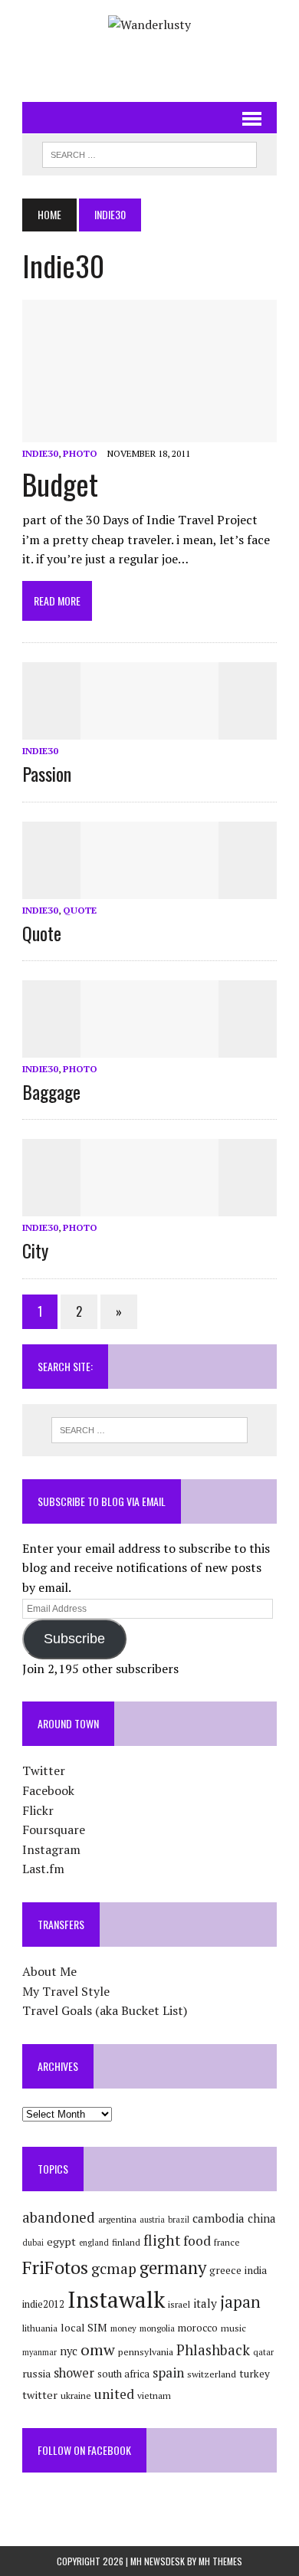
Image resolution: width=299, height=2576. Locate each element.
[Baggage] (149, 1047)
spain (168, 2373)
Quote (80, 910)
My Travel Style (66, 1991)
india (256, 2270)
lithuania (40, 2328)
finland (126, 2242)
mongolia (157, 2328)
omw (98, 2350)
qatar (263, 2352)
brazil (179, 2220)
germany (173, 2267)
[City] (149, 1206)
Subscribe (74, 1639)
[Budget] (149, 432)
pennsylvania (146, 2352)
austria (152, 2220)
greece (225, 2270)
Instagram (51, 1849)
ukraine (76, 2396)
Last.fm (43, 1869)
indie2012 (43, 2304)
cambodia (219, 2218)
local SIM (84, 2328)
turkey (255, 2374)
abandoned (59, 2217)
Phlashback (213, 2350)
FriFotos (55, 2267)
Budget (60, 484)
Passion (47, 773)
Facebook (48, 1790)
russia (36, 2374)
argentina (117, 2219)
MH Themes (220, 2561)
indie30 (40, 453)
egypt (61, 2241)
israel (179, 2304)
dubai (33, 2243)
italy (205, 2303)
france (227, 2242)
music (233, 2328)
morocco (198, 2328)
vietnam (154, 2396)
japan (240, 2302)
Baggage (51, 1091)
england (94, 2243)
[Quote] (149, 888)
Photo (80, 453)
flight (162, 2240)
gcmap (114, 2269)
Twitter (44, 1770)
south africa (123, 2374)
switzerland (212, 2374)
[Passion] (149, 730)
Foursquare (54, 1829)
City (35, 1250)
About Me (49, 1971)
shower (74, 2373)
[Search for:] (149, 1430)
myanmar (39, 2352)
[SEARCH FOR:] (149, 153)
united (114, 2394)
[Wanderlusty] (149, 25)
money (123, 2328)
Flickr (38, 1810)
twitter (40, 2395)
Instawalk (116, 2299)
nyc (69, 2351)
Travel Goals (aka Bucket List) (105, 2010)
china (261, 2218)
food (197, 2241)
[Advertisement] (160, 62)
